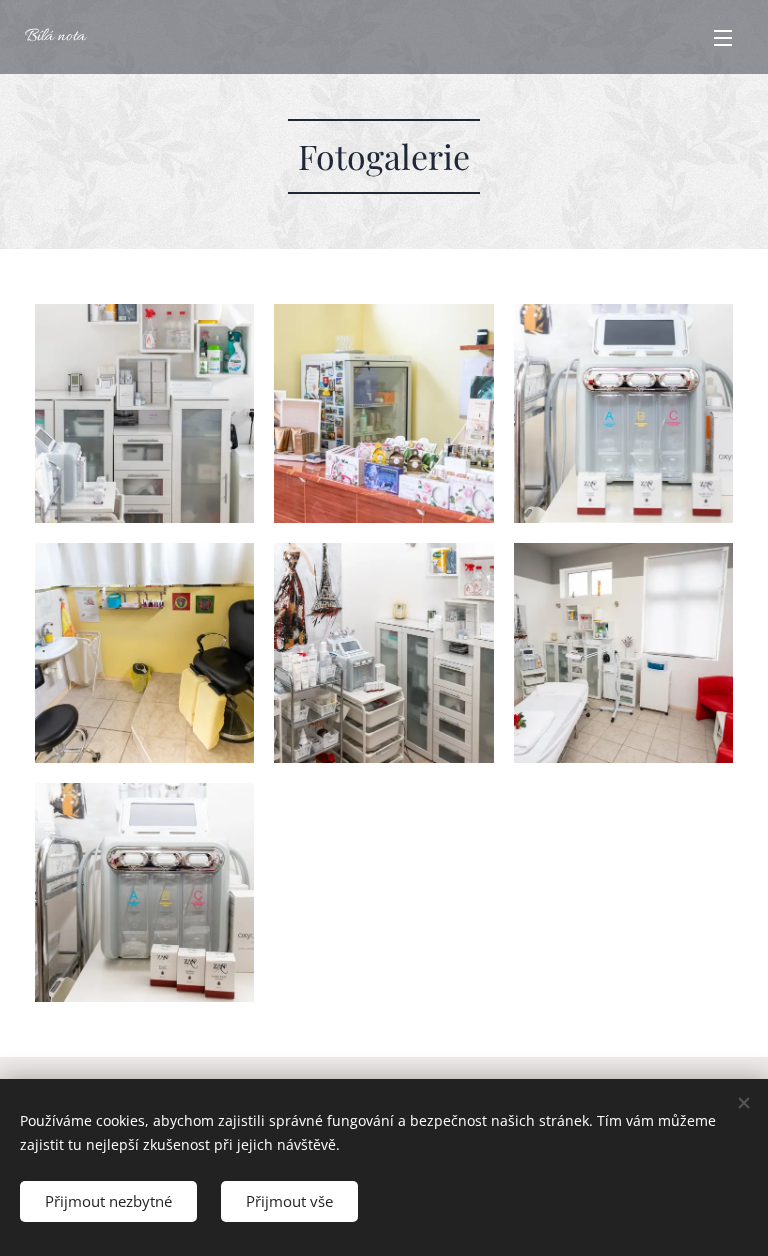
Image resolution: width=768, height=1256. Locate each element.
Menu (723, 37)
